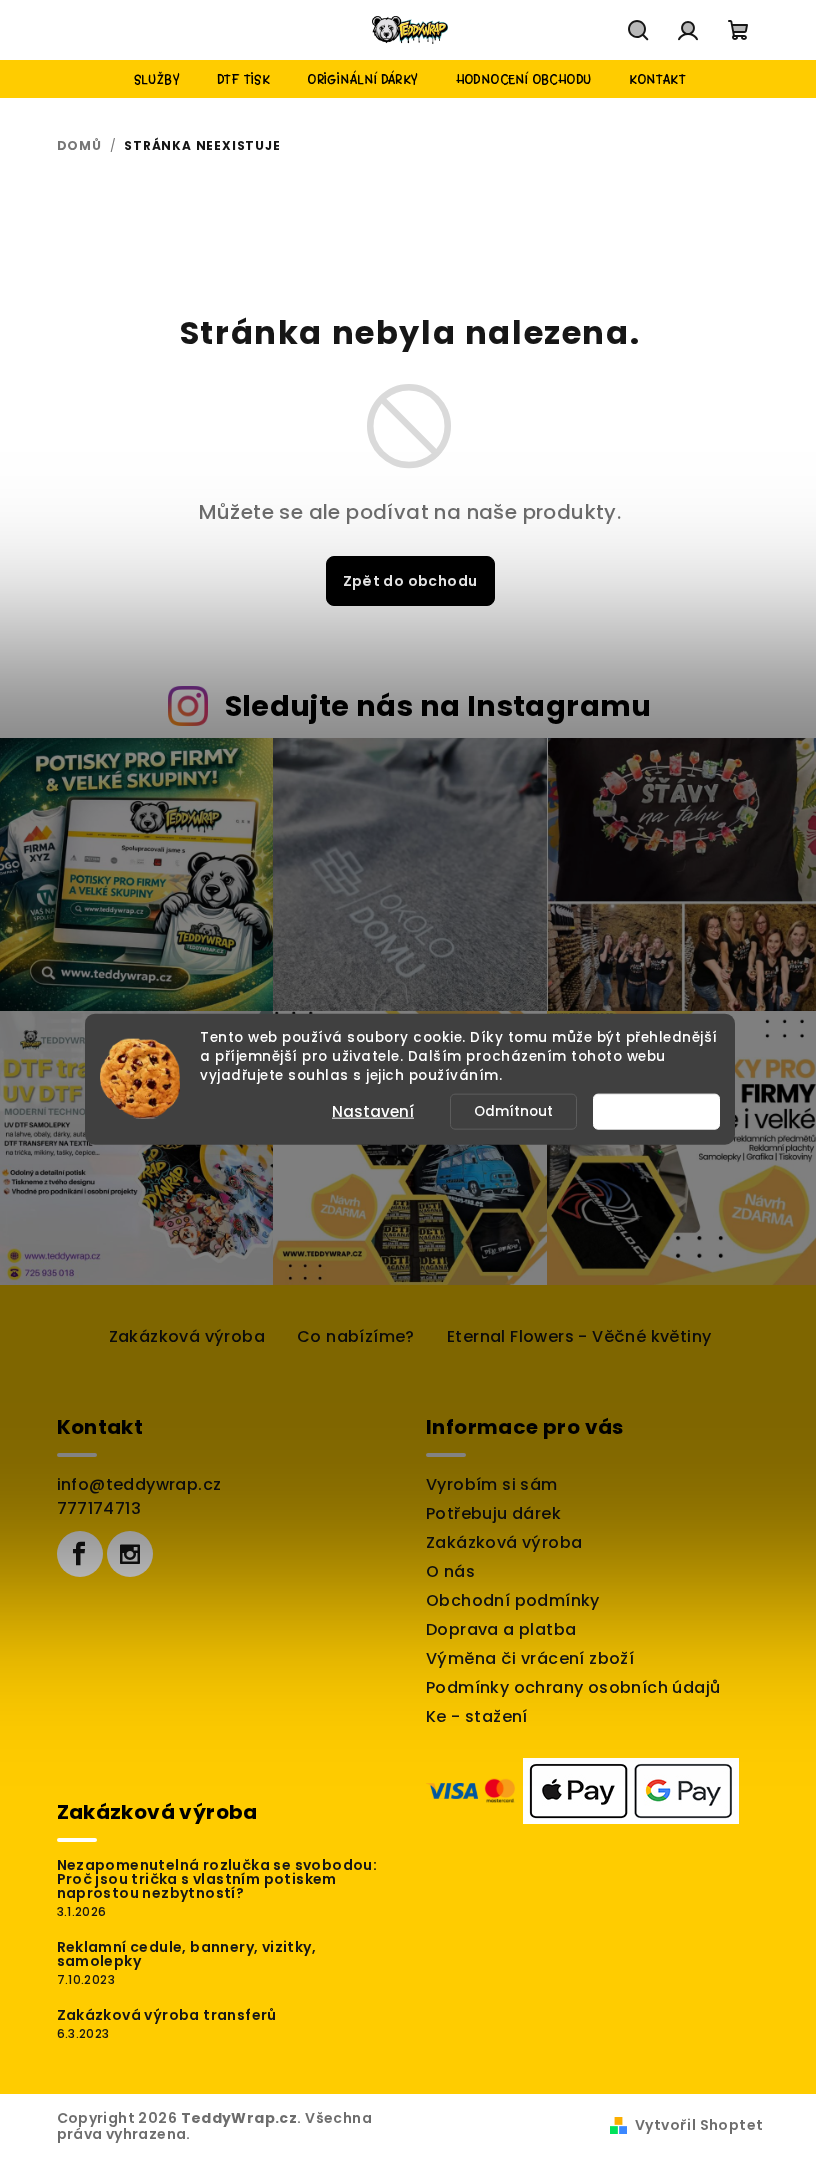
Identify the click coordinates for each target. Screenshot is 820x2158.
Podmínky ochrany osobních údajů (573, 1687)
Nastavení (373, 1110)
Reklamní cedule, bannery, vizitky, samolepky (187, 1954)
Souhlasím (666, 1110)
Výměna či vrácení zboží (530, 1658)
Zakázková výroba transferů (167, 2015)
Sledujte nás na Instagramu (438, 706)
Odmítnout (513, 1110)
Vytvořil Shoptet (699, 2125)
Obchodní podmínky (513, 1600)
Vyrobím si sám (492, 1484)
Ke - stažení (477, 1716)
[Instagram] (130, 1554)
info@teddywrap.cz (139, 1484)
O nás (450, 1571)
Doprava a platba (501, 1629)
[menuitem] (157, 79)
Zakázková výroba (187, 1336)
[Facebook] (80, 1554)
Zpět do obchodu (410, 581)
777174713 (99, 1508)
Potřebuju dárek (493, 1513)
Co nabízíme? (356, 1336)
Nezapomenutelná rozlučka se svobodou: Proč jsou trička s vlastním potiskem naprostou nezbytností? (217, 1879)
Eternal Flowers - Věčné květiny (579, 1336)
